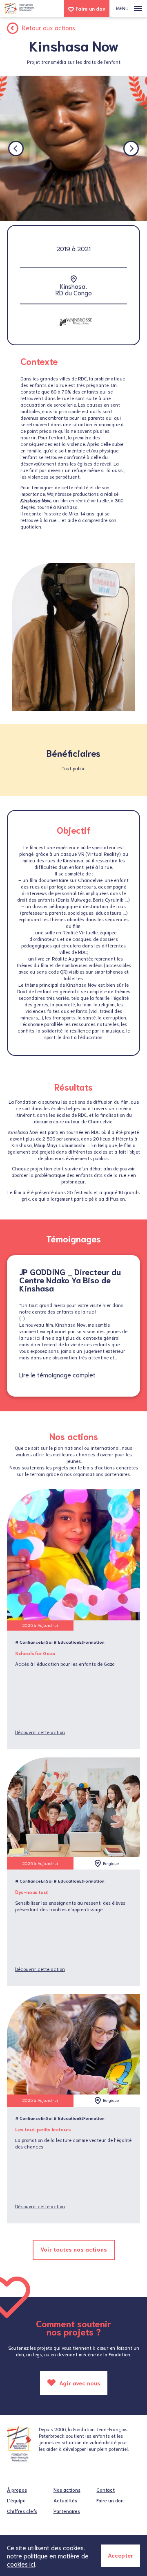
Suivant (131, 148)
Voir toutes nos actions (74, 2249)
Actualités (65, 2500)
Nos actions (67, 2489)
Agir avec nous (79, 2383)
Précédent (16, 148)
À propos (17, 2489)
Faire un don (90, 8)
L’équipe (16, 2500)
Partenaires (67, 2511)
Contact (106, 2489)
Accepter (120, 2555)
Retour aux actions (49, 27)
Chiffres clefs (22, 2511)
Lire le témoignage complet (57, 1375)
